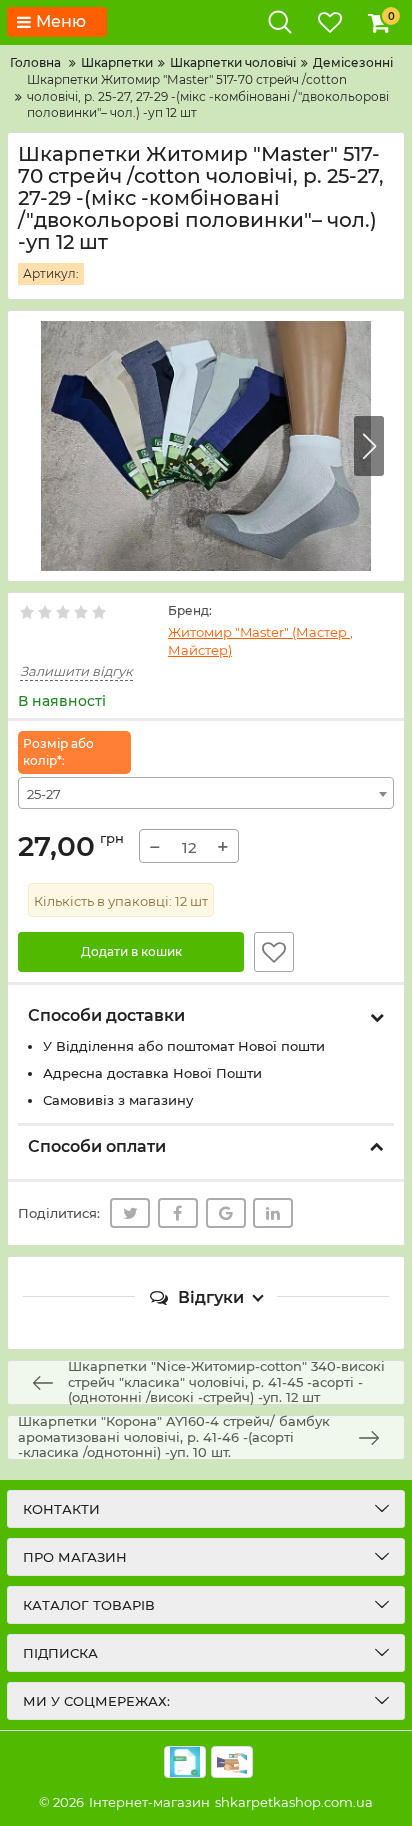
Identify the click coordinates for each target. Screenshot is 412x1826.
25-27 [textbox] (44, 794)
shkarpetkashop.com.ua (294, 1802)
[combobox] (206, 793)
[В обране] (274, 952)
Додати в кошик (131, 951)
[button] (369, 446)
